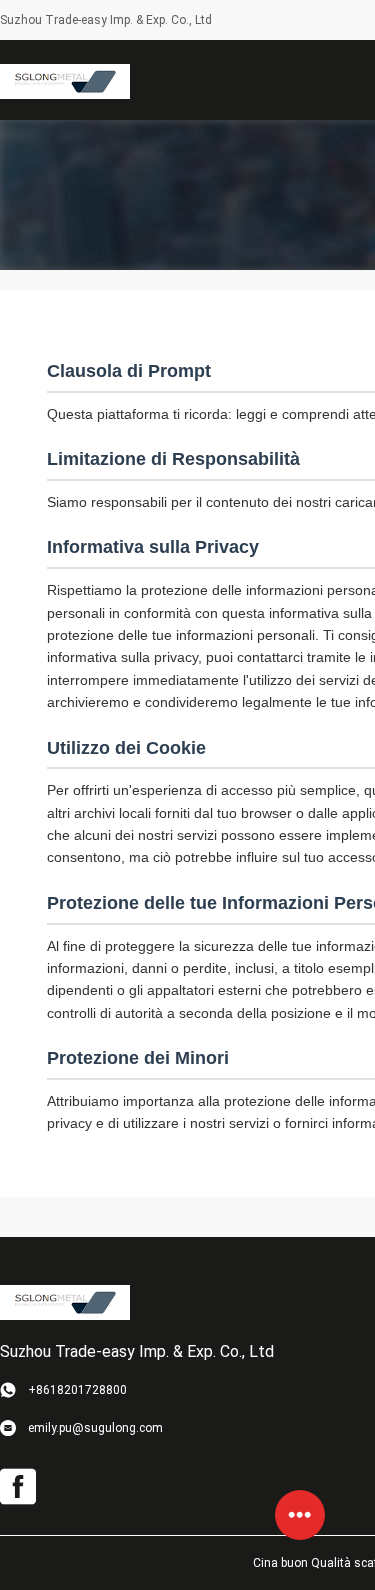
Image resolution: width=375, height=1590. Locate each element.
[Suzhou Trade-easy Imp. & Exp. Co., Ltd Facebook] (18, 1487)
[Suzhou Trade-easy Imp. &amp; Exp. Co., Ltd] (65, 80)
